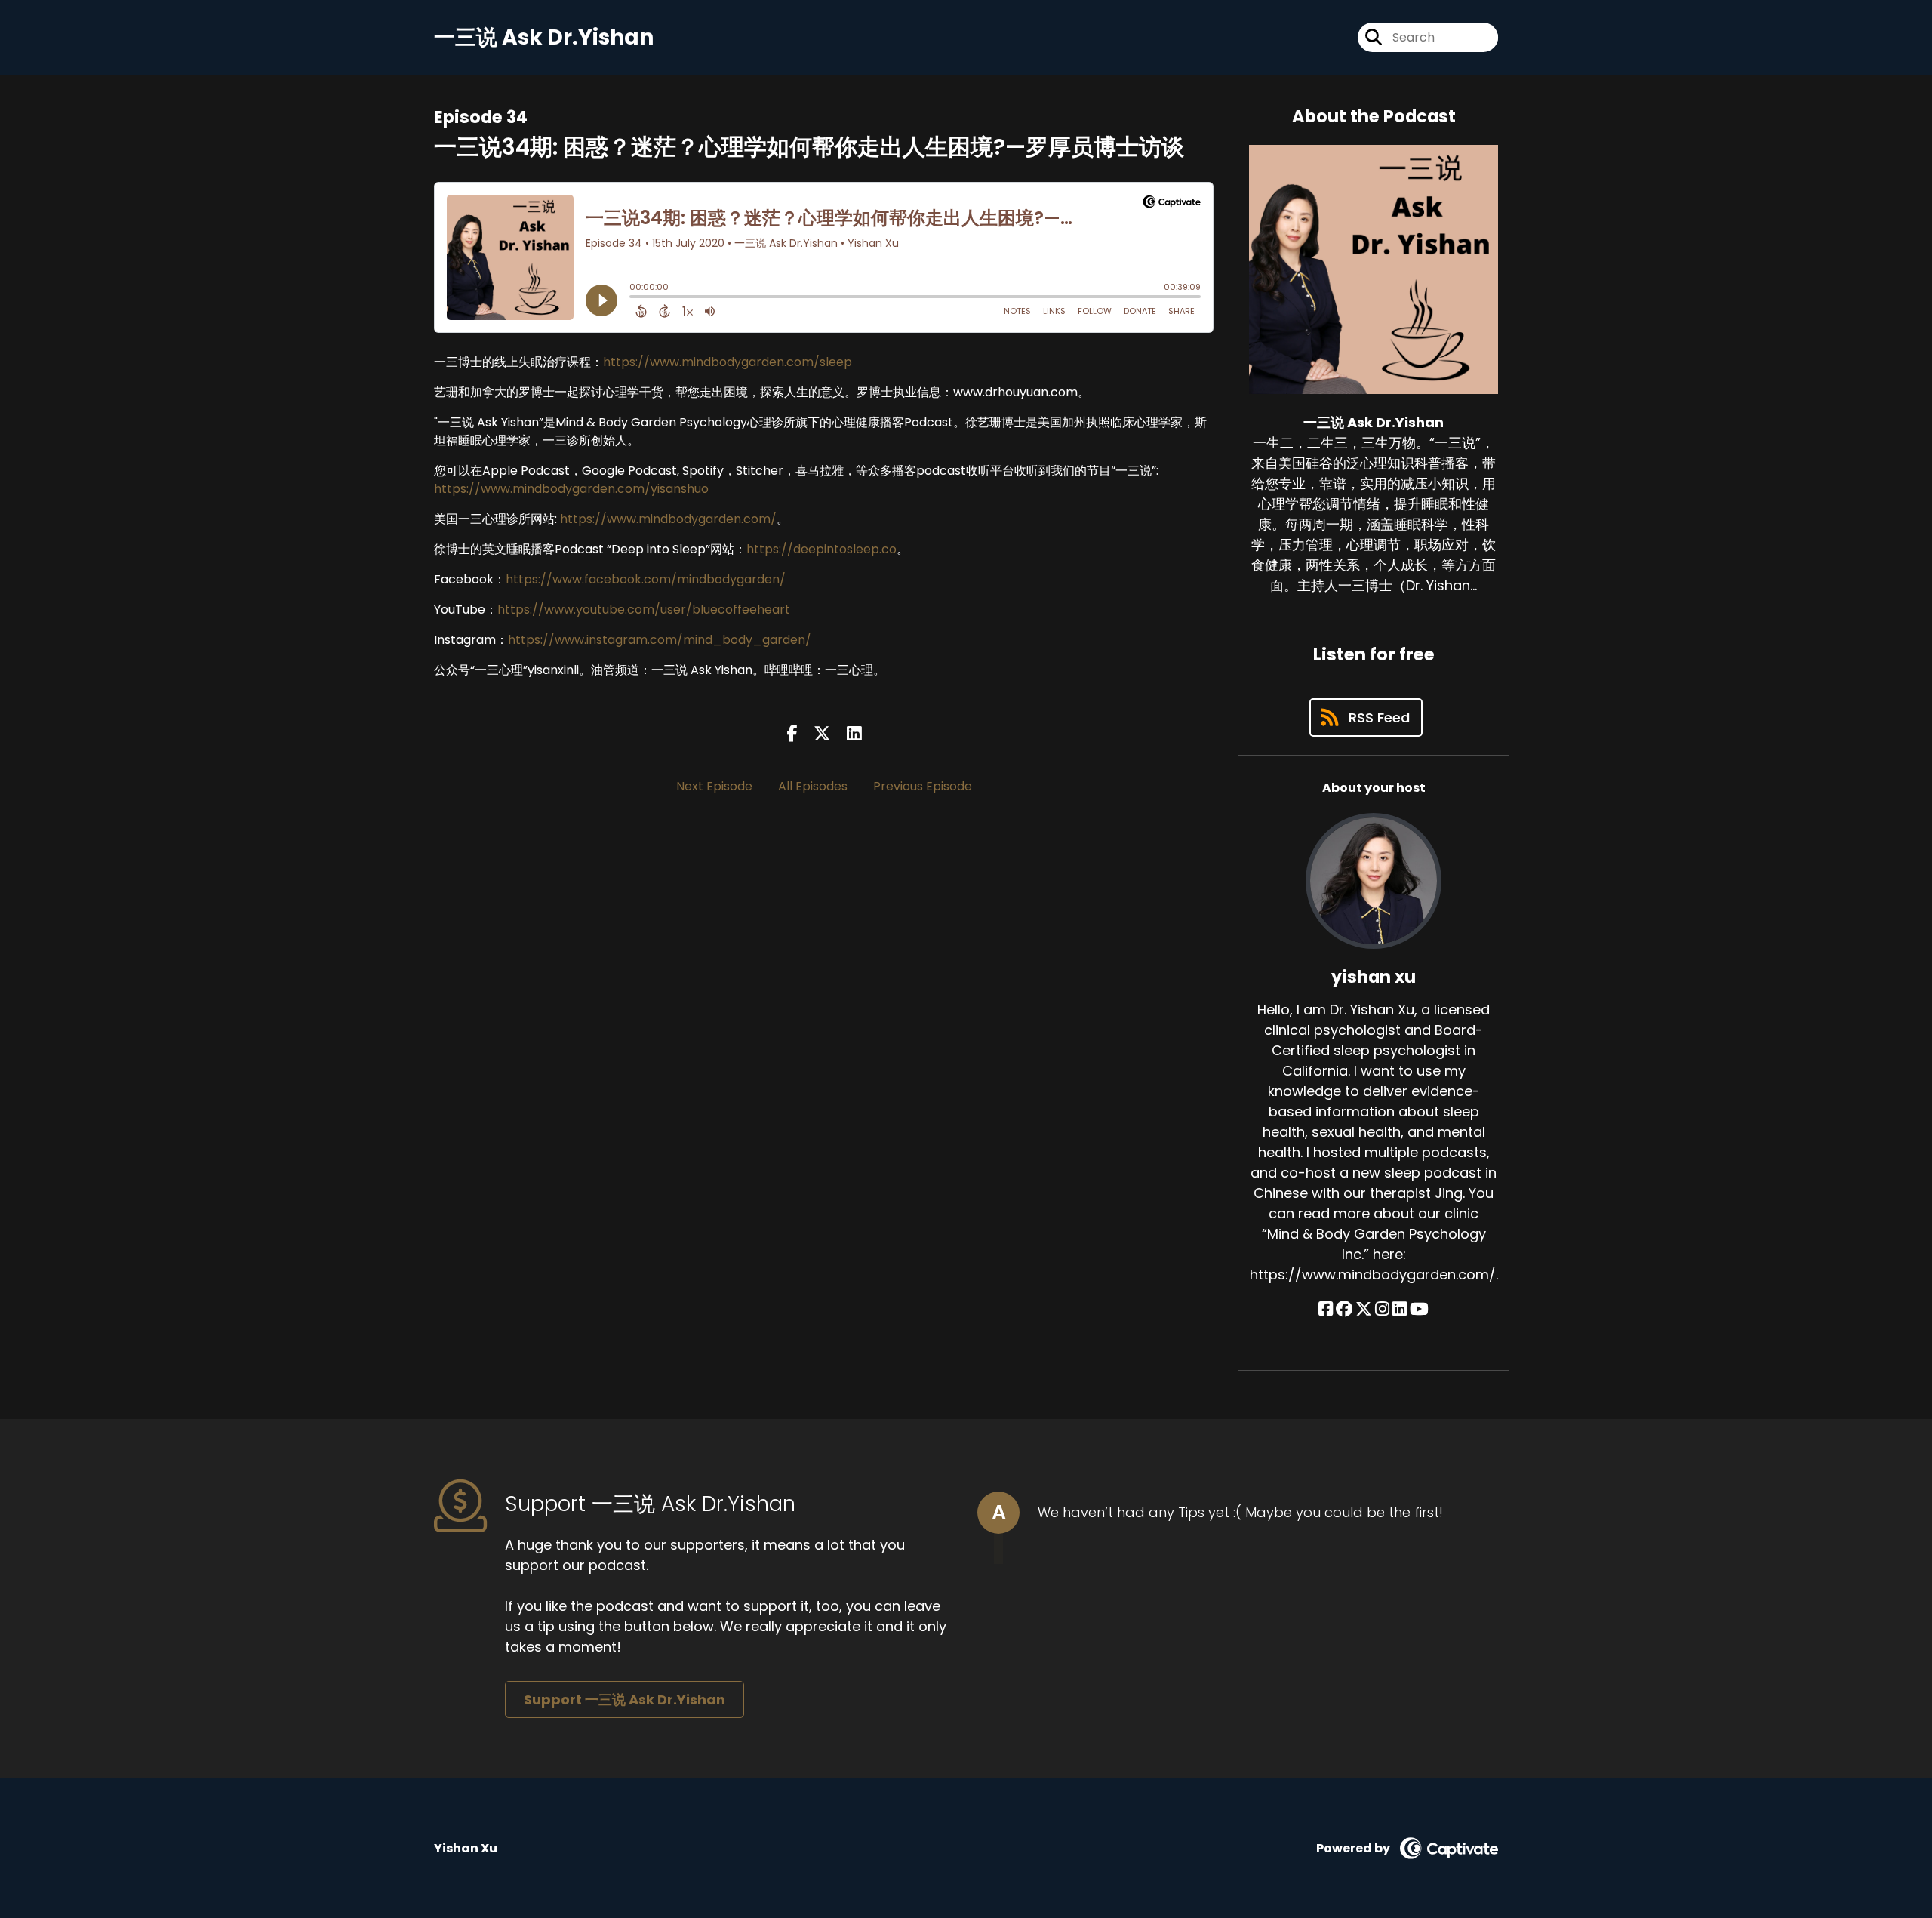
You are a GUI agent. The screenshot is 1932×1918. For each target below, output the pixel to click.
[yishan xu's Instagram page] (1382, 1309)
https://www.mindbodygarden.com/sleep (728, 362)
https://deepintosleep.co (821, 549)
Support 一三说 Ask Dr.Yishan (625, 1699)
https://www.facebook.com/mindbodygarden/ (646, 579)
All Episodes (813, 786)
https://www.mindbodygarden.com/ (668, 519)
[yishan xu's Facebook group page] (1344, 1309)
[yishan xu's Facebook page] (1326, 1309)
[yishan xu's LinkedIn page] (1400, 1309)
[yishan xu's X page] (1364, 1309)
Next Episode (714, 786)
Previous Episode (923, 786)
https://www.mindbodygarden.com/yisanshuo (571, 489)
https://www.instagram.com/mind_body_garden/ (660, 640)
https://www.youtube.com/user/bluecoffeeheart (644, 610)
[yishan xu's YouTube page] (1419, 1309)
